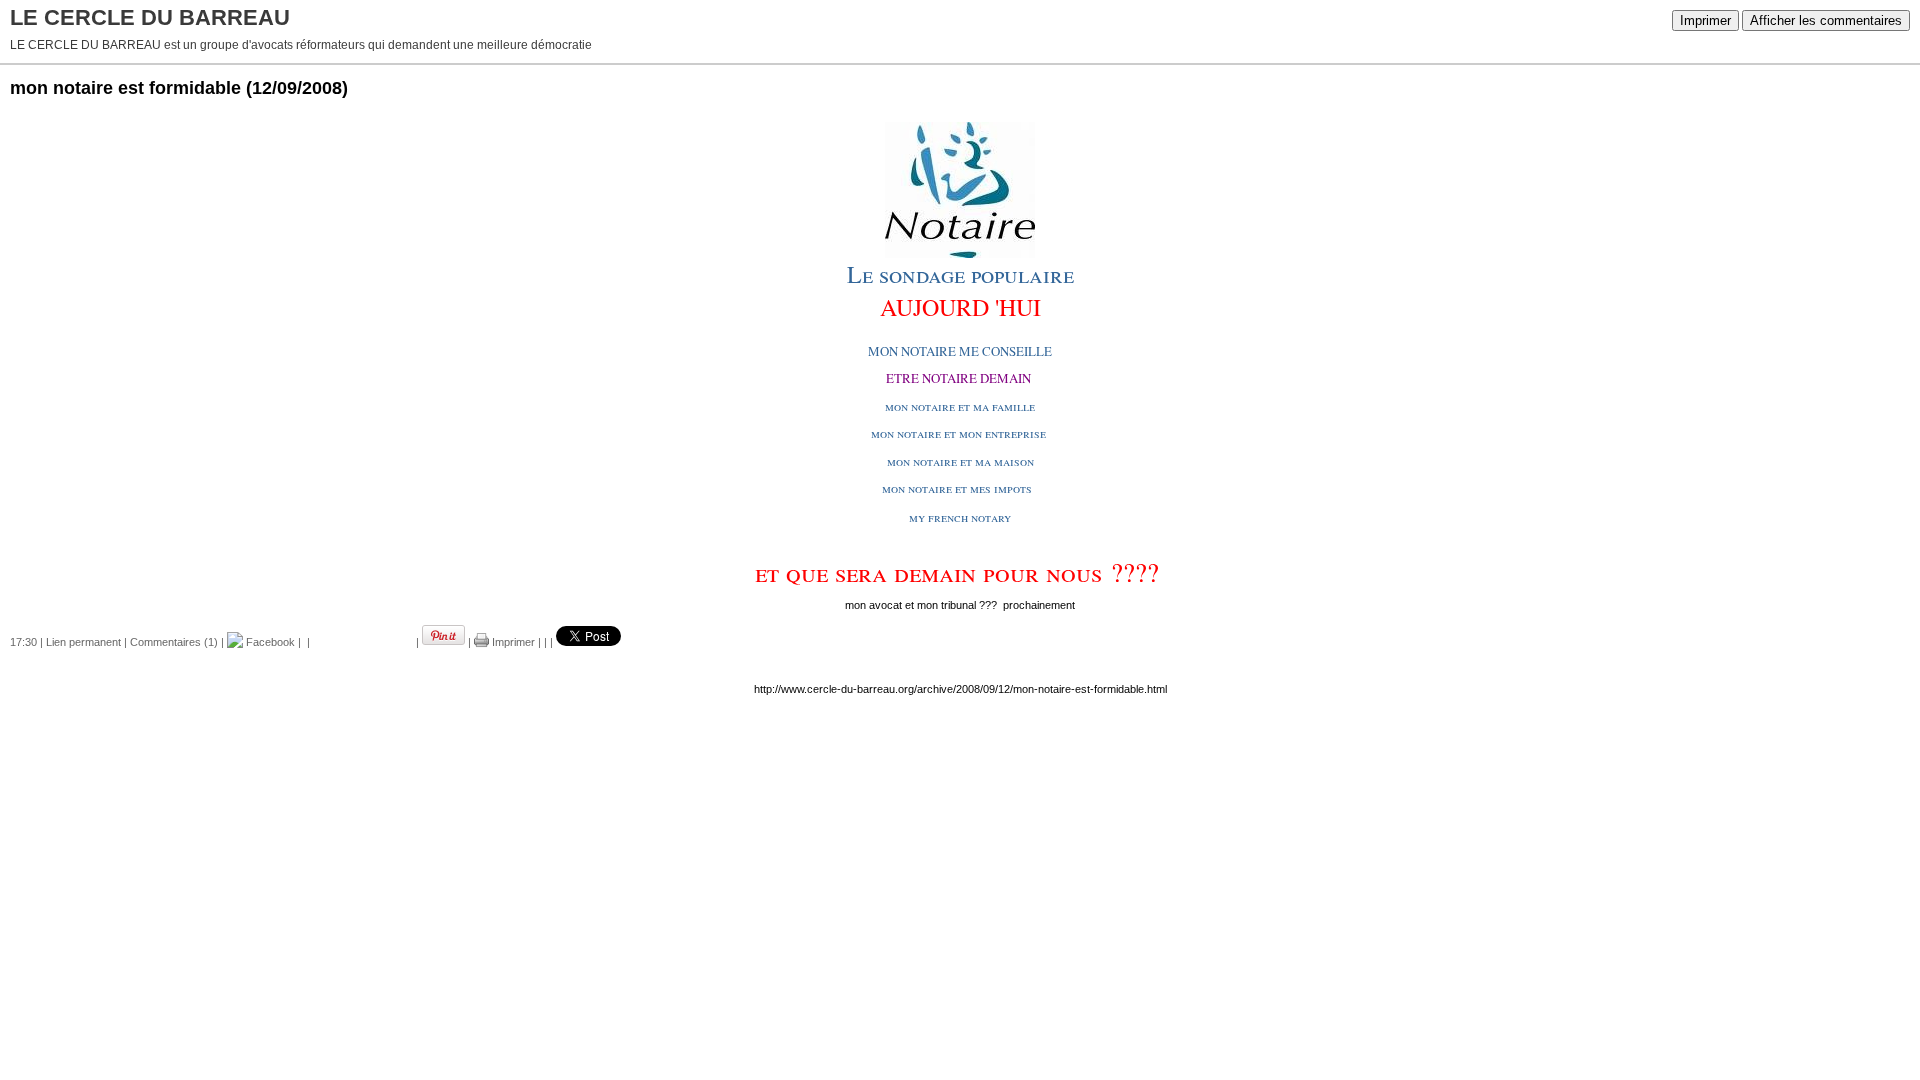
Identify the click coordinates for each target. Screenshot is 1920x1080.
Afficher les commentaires (1826, 20)
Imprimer (1705, 20)
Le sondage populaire (960, 274)
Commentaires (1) (174, 642)
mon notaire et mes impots (957, 488)
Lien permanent (83, 642)
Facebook (269, 642)
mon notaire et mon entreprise (958, 433)
